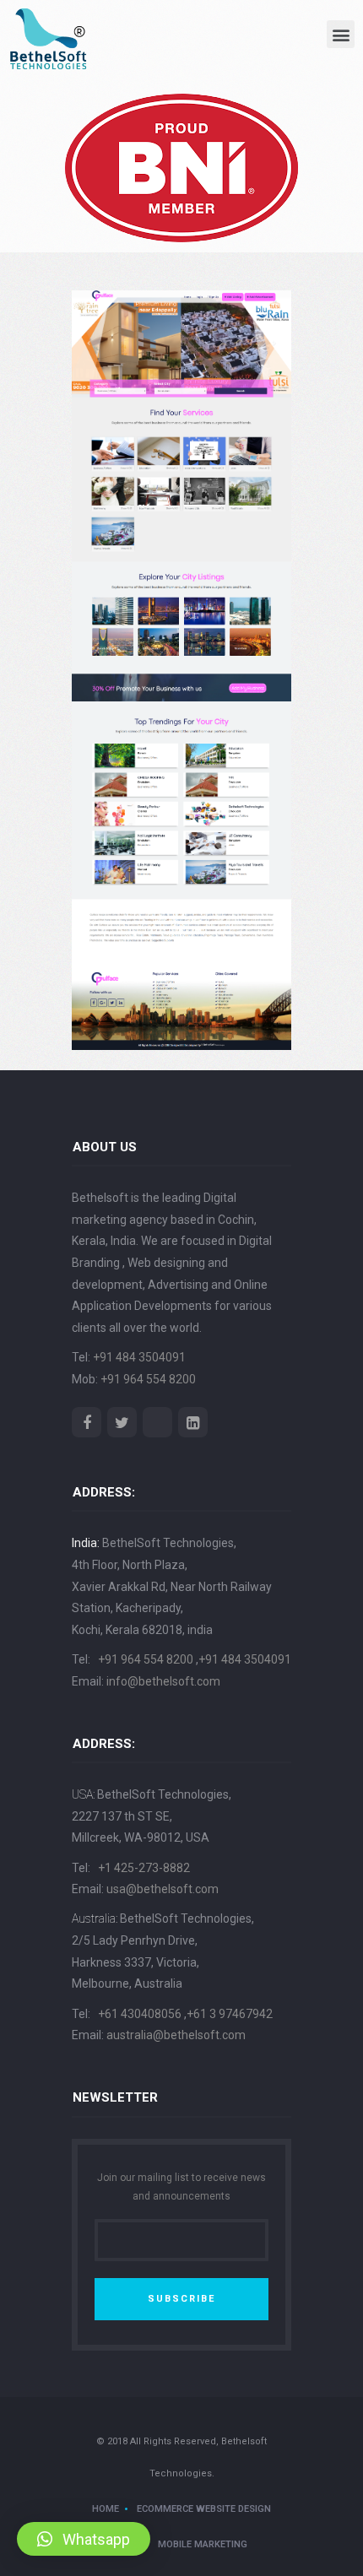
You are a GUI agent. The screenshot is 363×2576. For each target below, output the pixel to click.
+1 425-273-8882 (144, 1868)
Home (106, 2509)
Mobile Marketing (203, 2544)
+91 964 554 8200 (148, 1379)
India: (86, 1543)
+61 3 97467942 (230, 2014)
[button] (341, 34)
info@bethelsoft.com (163, 1681)
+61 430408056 (141, 2014)
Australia (94, 1918)
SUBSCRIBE (181, 2299)
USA (82, 1794)
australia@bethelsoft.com (176, 2035)
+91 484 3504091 (139, 1357)
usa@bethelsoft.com (163, 1889)
